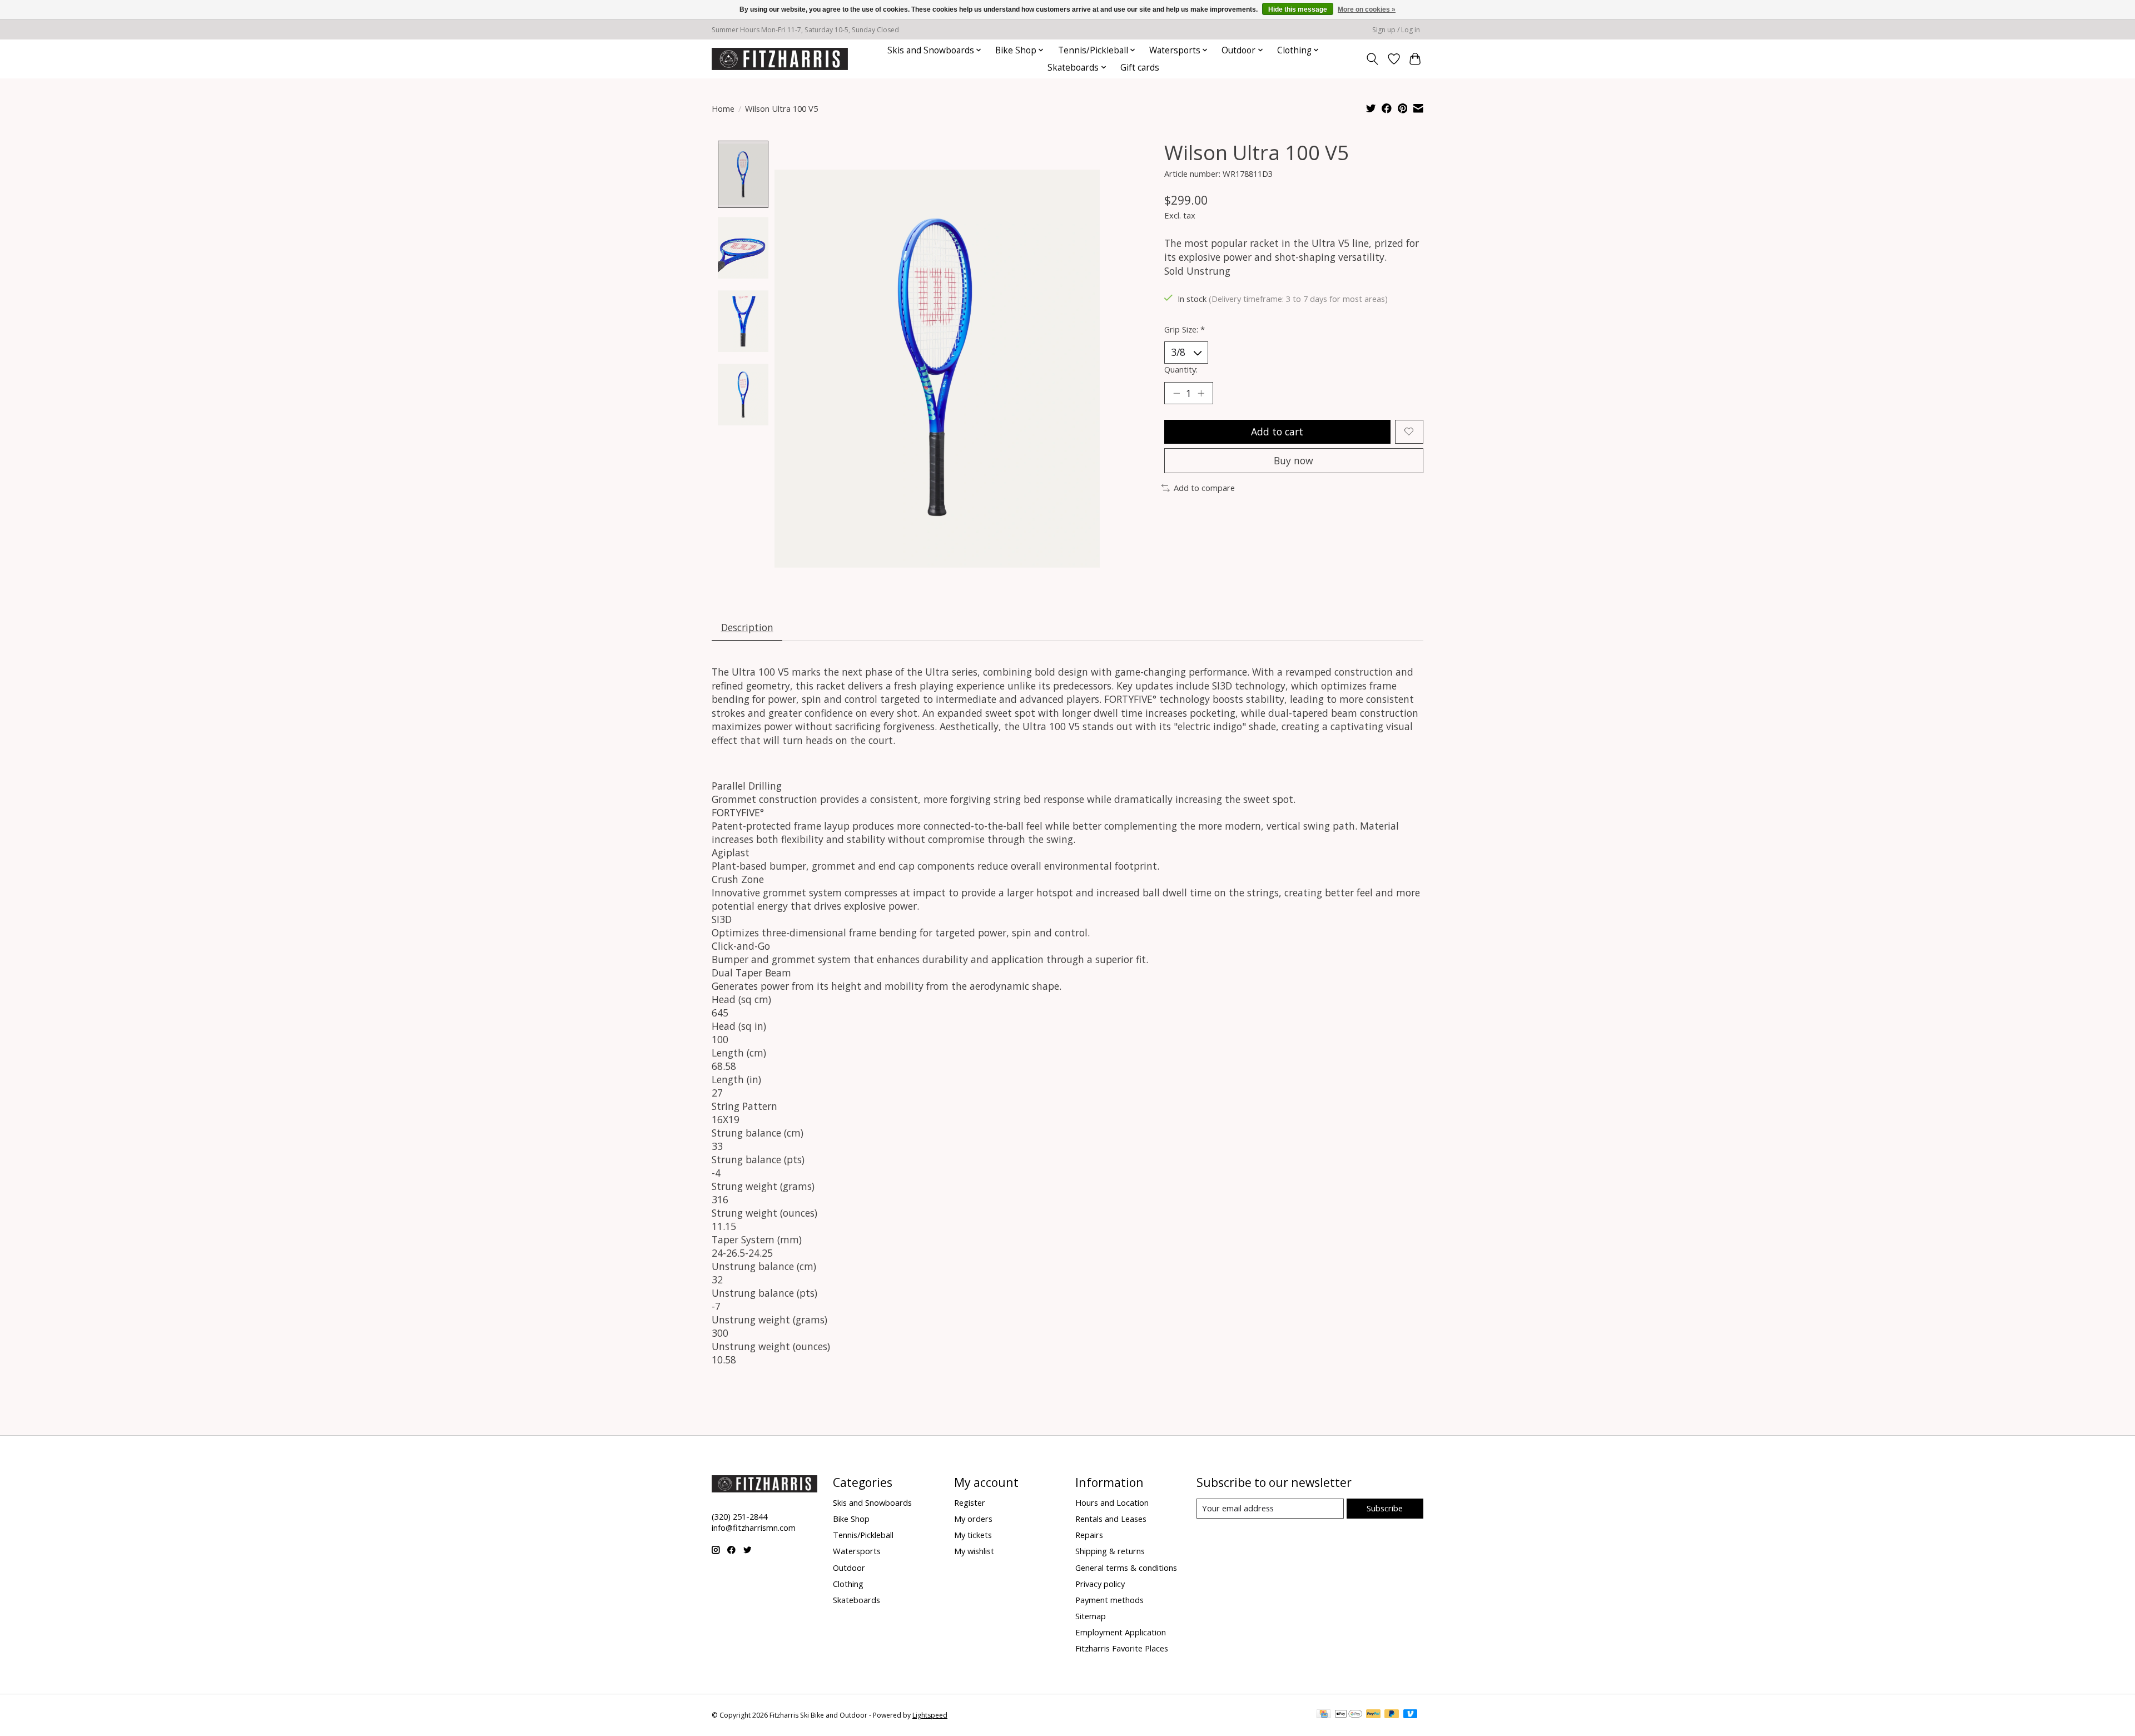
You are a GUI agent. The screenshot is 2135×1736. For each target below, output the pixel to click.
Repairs (1089, 1535)
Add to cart (1277, 431)
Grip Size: (1185, 329)
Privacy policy (1100, 1584)
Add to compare (1204, 488)
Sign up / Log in (1396, 30)
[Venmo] (1411, 1715)
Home (723, 108)
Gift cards (1140, 68)
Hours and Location (1112, 1502)
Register (970, 1502)
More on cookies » (1367, 9)
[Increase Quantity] (1201, 393)
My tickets (973, 1535)
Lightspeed (930, 1715)
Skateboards (857, 1600)
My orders (973, 1519)
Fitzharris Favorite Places (1122, 1648)
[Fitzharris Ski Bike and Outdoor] (780, 59)
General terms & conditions (1126, 1568)
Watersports (857, 1551)
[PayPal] (1373, 1715)
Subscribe (1385, 1508)
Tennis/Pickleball (863, 1535)
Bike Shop (851, 1519)
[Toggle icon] (1372, 59)
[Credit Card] (1324, 1715)
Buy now (1294, 460)
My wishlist (974, 1551)
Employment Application (1121, 1632)
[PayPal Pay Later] (1392, 1715)
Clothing (848, 1584)
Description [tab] (747, 627)
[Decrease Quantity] (1176, 393)
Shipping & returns (1110, 1551)
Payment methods (1109, 1600)
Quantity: (1181, 369)
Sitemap (1091, 1616)
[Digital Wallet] (1349, 1715)
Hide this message (1298, 9)
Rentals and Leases (1111, 1519)
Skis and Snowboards (872, 1502)
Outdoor (849, 1568)
